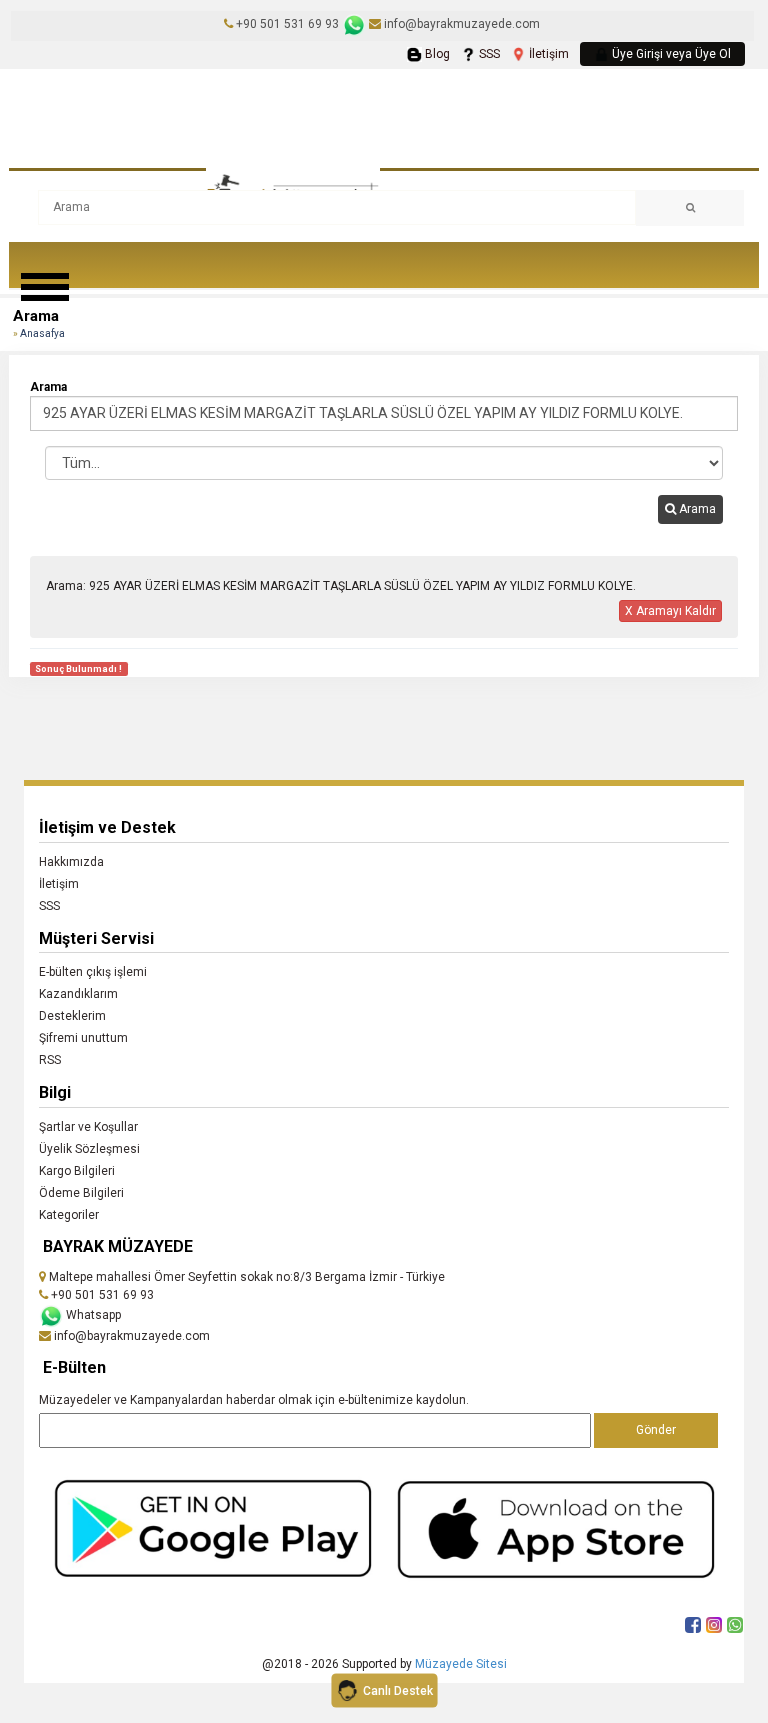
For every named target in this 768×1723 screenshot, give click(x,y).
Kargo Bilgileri (77, 1171)
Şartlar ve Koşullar (88, 1127)
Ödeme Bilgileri (81, 1193)
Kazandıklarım (78, 994)
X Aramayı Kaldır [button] (670, 611)
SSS (488, 54)
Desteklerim (72, 1016)
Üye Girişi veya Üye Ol (670, 54)
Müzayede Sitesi (461, 1664)
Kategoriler (69, 1215)
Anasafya (42, 333)
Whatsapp (92, 1315)
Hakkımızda (71, 862)
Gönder (656, 1430)
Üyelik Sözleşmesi (89, 1149)
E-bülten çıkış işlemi (93, 972)
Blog (436, 54)
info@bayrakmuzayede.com (460, 24)
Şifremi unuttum (83, 1038)
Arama (696, 509)
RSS (50, 1060)
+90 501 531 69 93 (287, 24)
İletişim (547, 54)
